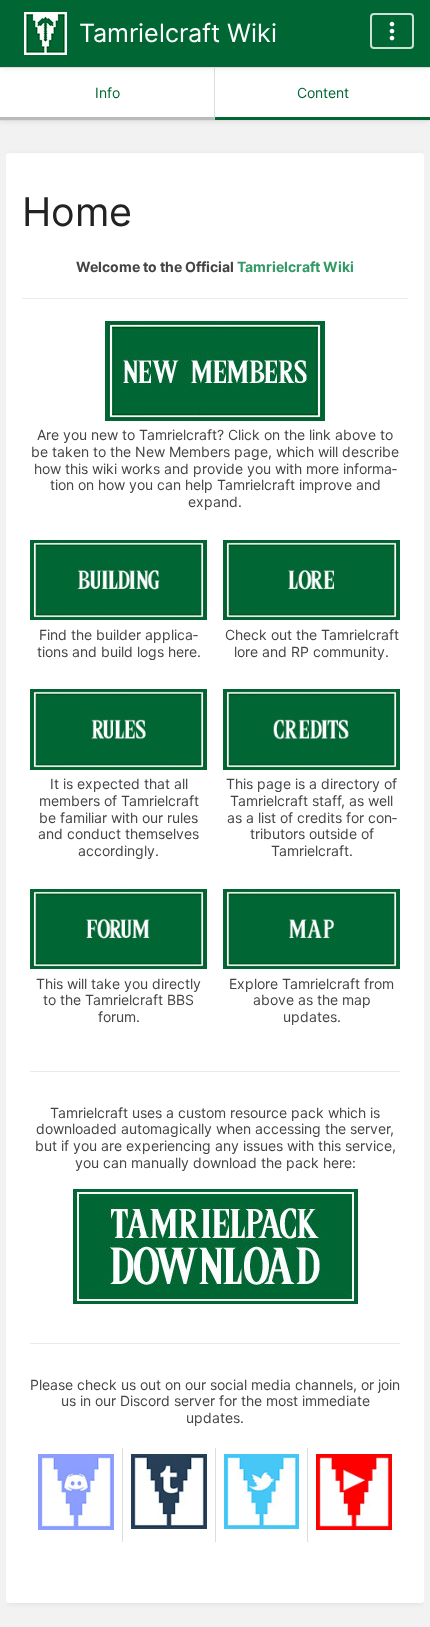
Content (323, 92)
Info (107, 92)
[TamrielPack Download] (215, 1298)
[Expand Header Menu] (392, 31)
